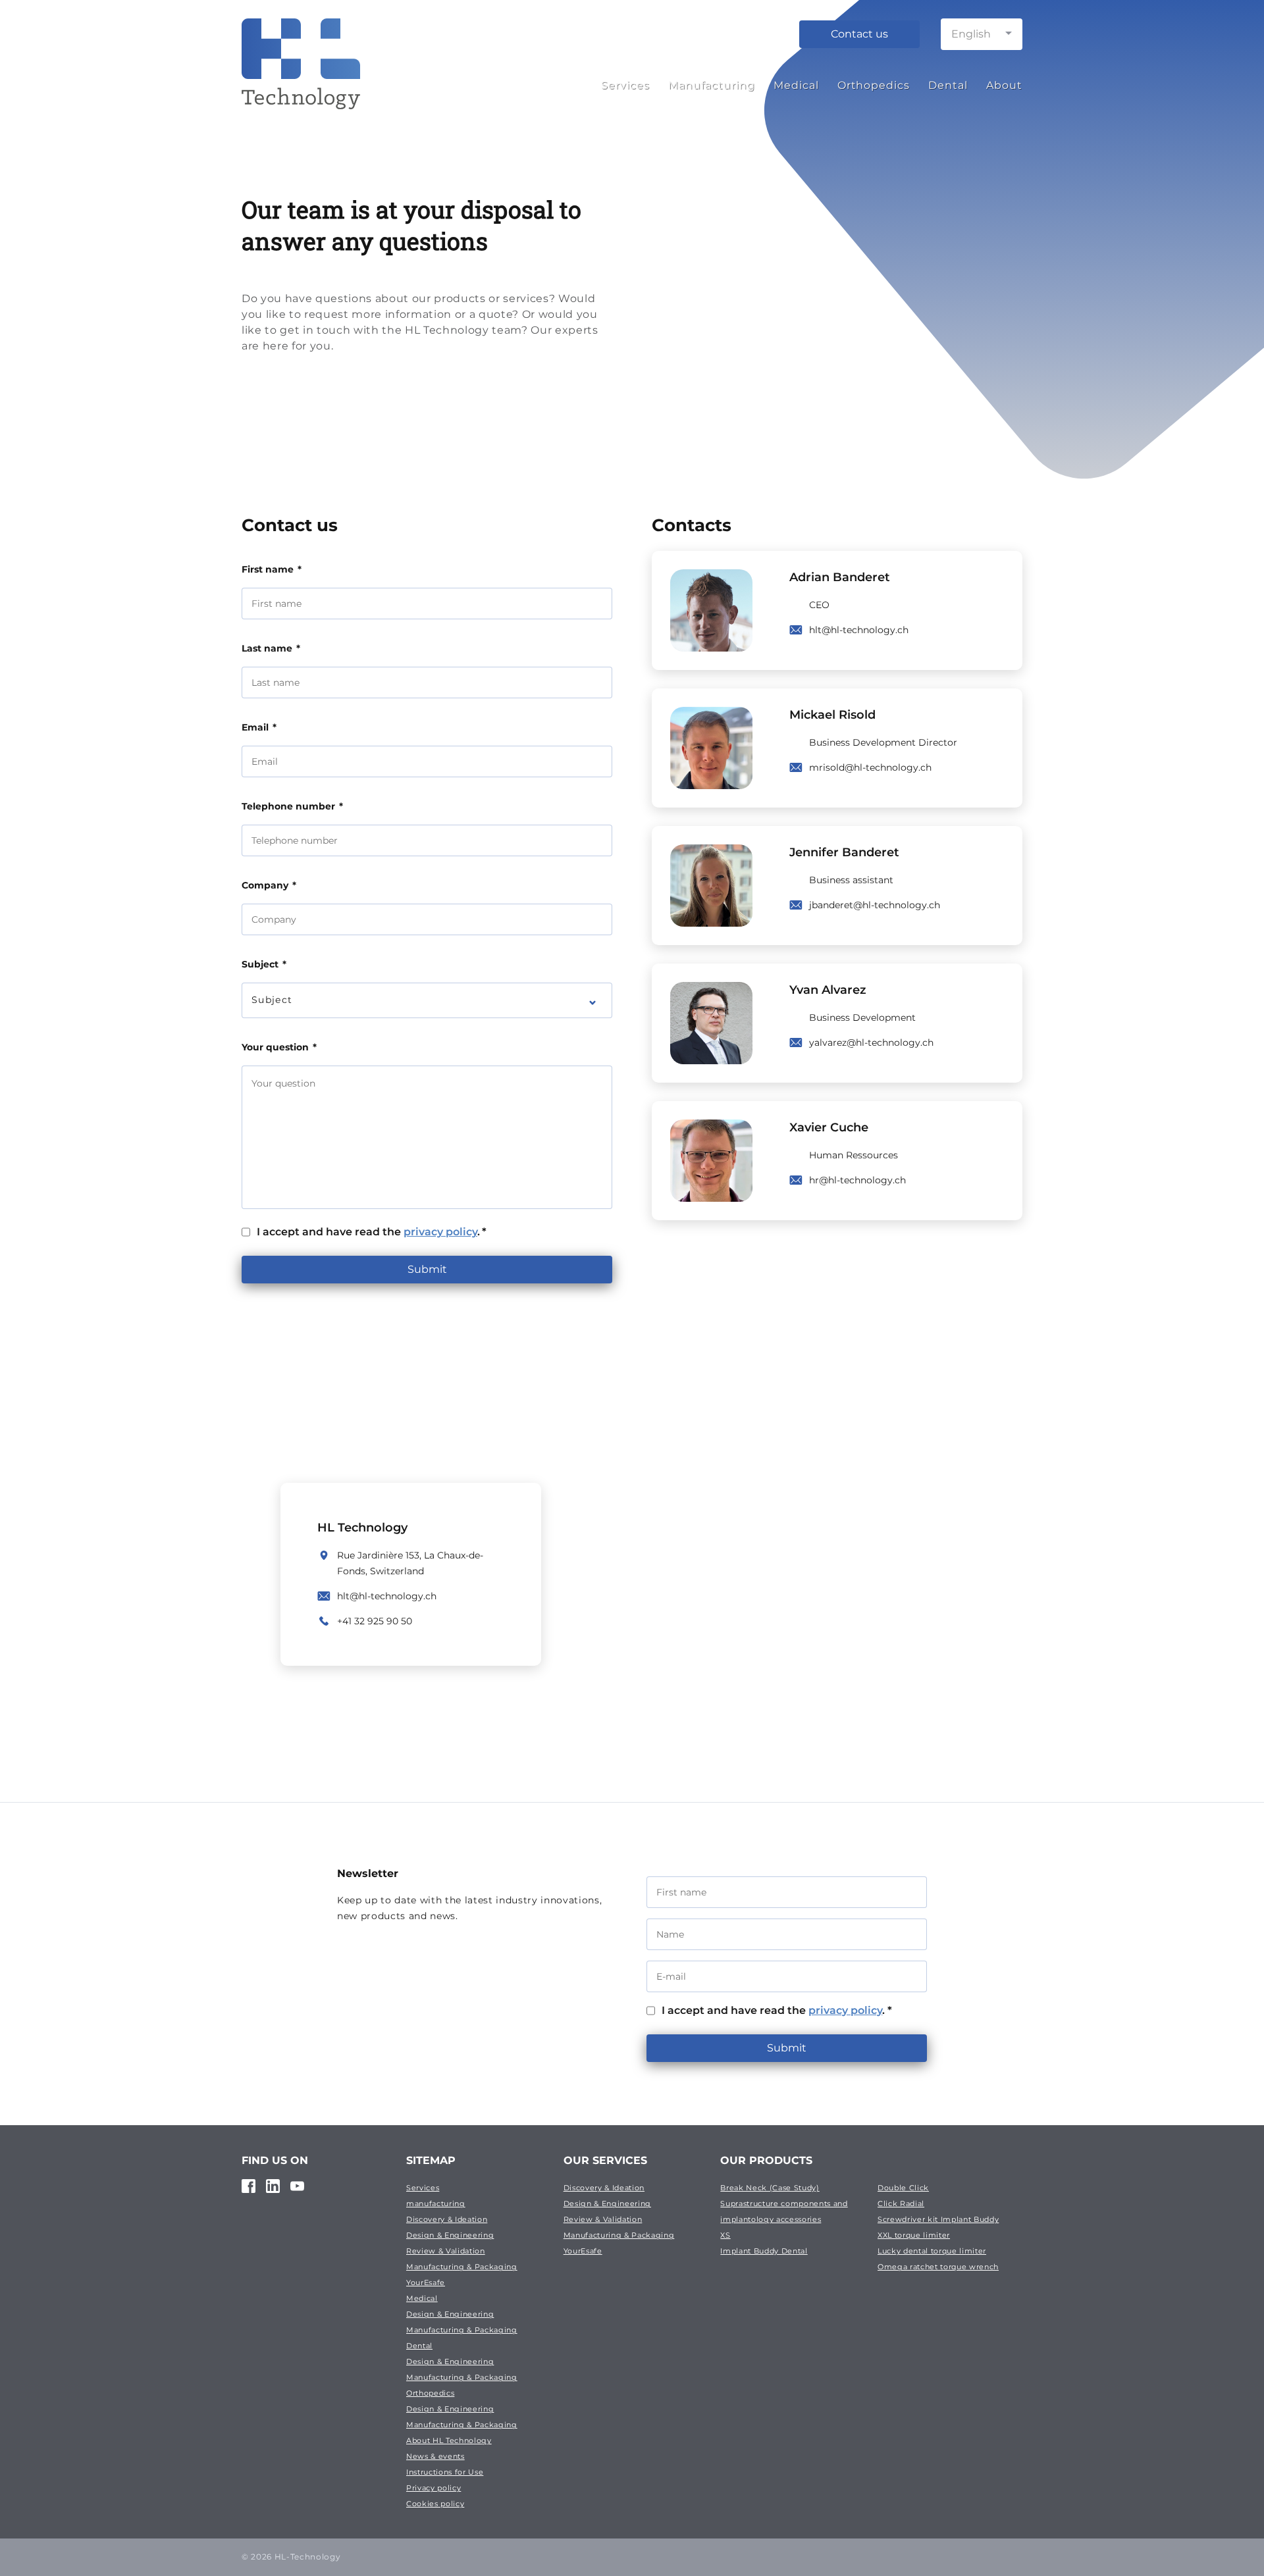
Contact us (859, 34)
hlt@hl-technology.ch (859, 630)
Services (625, 85)
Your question (279, 1047)
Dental (948, 85)
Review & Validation (446, 2251)
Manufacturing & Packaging (462, 2267)
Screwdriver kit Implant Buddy (938, 2219)
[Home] (301, 81)
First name (272, 569)
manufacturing (436, 2203)
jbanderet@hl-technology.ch (875, 905)
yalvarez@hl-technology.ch (871, 1043)
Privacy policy (434, 2488)
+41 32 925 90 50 (375, 1621)
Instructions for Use (445, 2472)
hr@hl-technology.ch (857, 1180)
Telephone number (292, 806)
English (971, 34)
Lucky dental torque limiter (932, 2251)
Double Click (903, 2188)
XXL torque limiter (914, 2235)
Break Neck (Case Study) (770, 2188)
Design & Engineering (450, 2235)
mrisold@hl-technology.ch (870, 767)
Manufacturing (712, 85)
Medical (796, 85)
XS (725, 2235)
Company (269, 885)
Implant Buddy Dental (764, 2251)
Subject (264, 964)
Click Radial (901, 2203)
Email (259, 727)
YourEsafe (426, 2282)
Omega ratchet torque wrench (938, 2267)
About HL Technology (449, 2440)
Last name (271, 648)
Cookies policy (435, 2504)
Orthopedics (874, 85)
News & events (435, 2456)
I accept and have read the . (372, 1232)
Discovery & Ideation (447, 2219)
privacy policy (440, 1232)
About (1004, 85)
